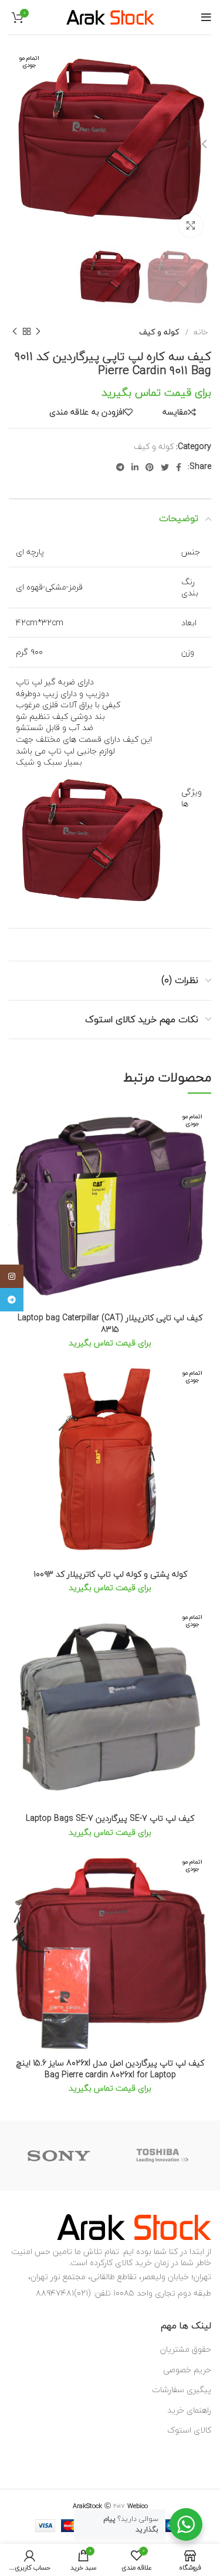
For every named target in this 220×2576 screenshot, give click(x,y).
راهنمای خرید (189, 2410)
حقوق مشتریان (186, 2349)
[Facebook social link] (179, 467)
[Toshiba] (162, 2156)
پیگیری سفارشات (182, 2390)
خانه (199, 332)
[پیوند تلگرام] (120, 467)
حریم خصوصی (187, 2370)
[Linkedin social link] (135, 467)
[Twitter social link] (165, 467)
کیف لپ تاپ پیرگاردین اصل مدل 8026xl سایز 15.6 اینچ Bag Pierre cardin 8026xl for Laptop (110, 2069)
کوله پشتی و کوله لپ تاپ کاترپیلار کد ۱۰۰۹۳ (110, 1574)
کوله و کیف (159, 332)
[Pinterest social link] (150, 467)
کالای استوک (189, 2430)
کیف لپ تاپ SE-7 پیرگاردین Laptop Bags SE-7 (110, 1818)
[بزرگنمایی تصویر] (191, 225)
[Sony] (58, 2156)
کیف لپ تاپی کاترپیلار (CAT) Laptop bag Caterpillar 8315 (110, 1323)
